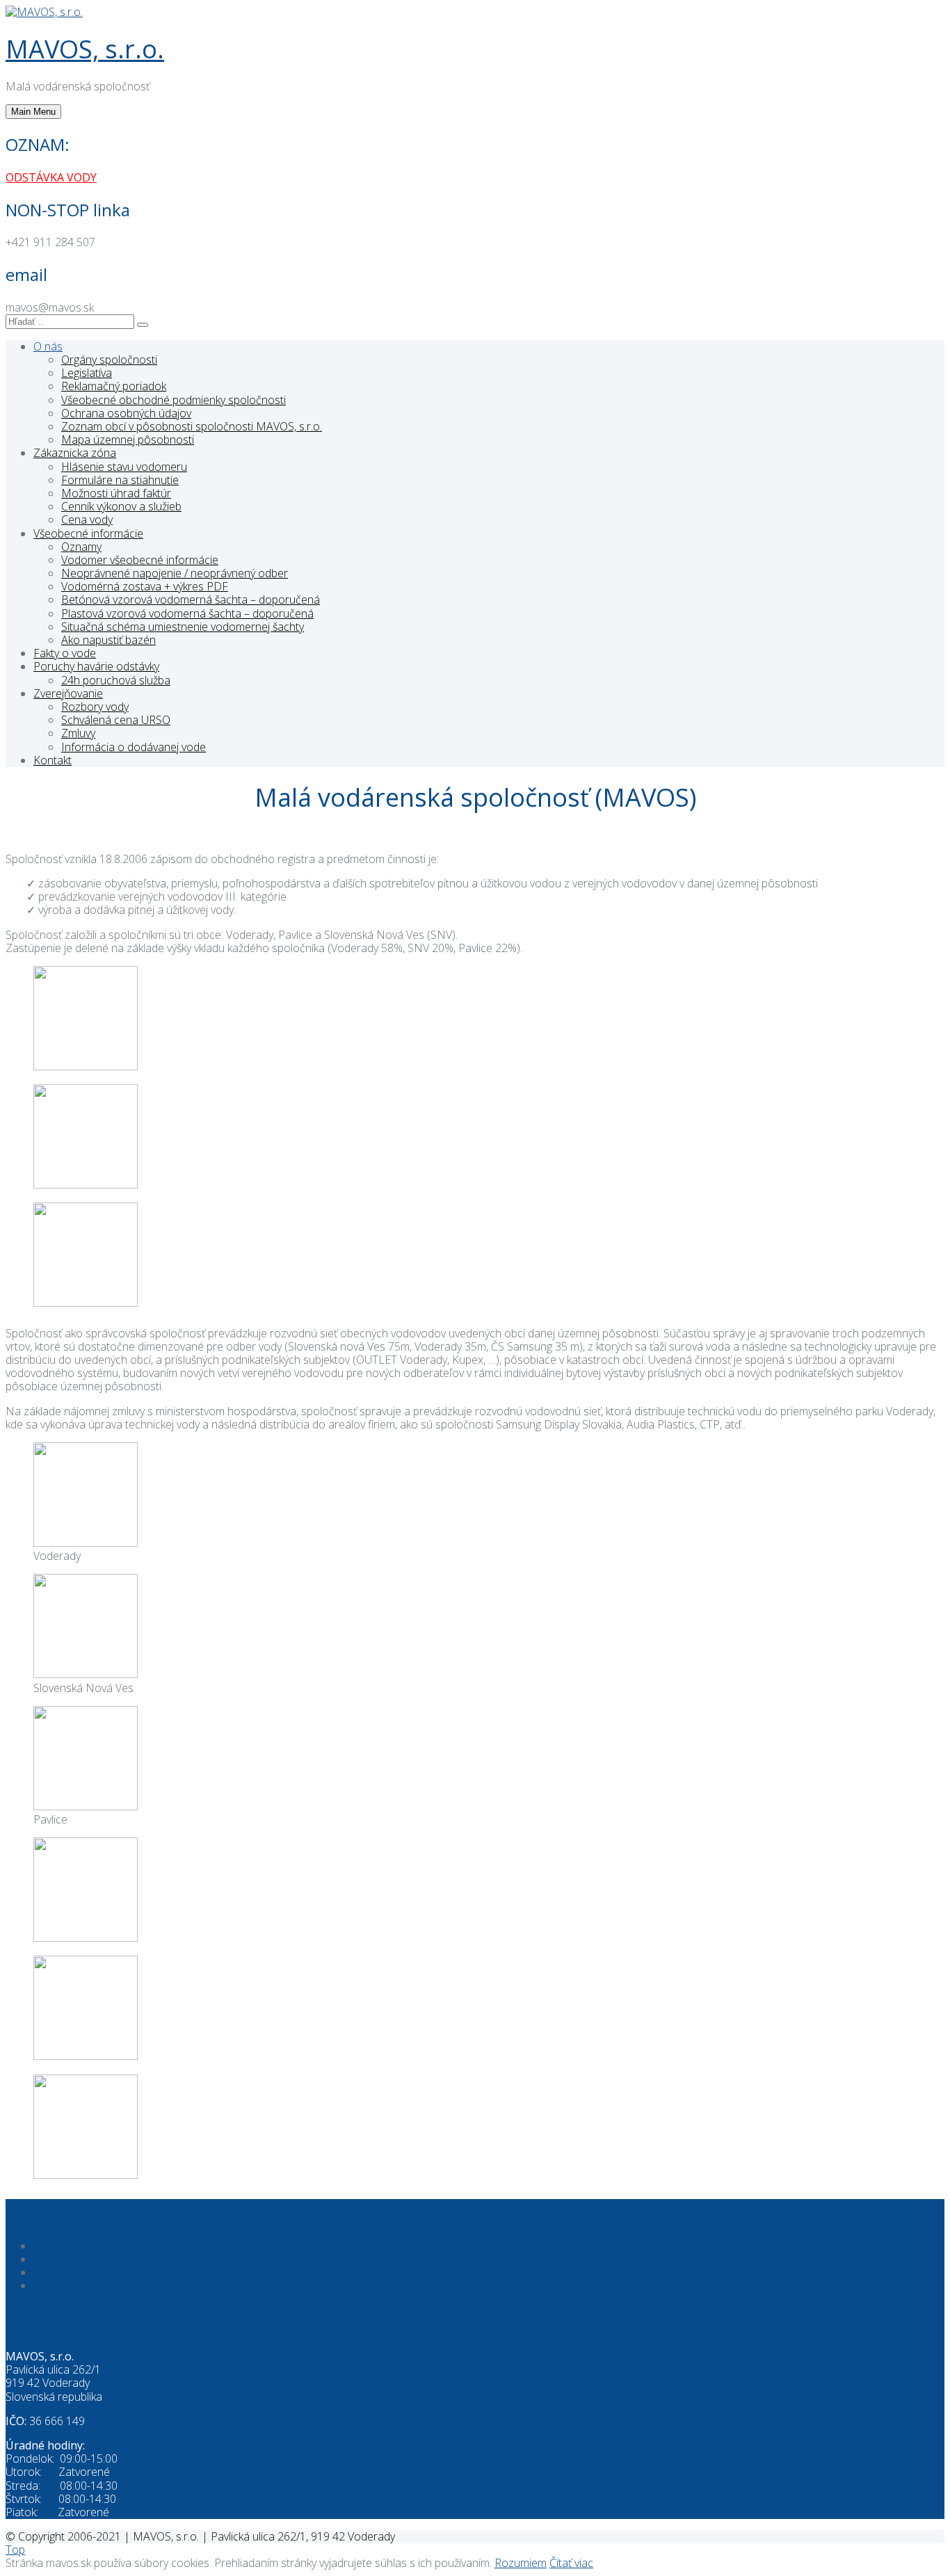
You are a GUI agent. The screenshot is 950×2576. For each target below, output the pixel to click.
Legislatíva (87, 373)
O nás (48, 346)
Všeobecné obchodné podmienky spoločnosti (174, 400)
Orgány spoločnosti (109, 360)
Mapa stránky (67, 2246)
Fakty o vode (65, 653)
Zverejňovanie (68, 693)
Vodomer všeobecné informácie (140, 560)
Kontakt (53, 760)
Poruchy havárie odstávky (96, 666)
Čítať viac (571, 2563)
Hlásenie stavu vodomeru (124, 467)
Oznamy (81, 547)
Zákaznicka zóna (75, 453)
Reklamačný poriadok (114, 386)
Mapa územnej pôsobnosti (128, 440)
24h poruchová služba (116, 680)
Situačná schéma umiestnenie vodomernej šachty (183, 627)
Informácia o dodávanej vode (134, 747)
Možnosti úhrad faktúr (116, 493)
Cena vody (87, 520)
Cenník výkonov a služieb (121, 506)
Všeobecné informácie (88, 533)
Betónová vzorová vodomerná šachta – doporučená (191, 599)
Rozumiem (521, 2563)
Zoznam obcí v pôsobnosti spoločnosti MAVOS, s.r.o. (192, 426)
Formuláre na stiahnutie (120, 480)
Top (15, 2550)
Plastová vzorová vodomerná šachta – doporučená (187, 613)
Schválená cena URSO (116, 720)
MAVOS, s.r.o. (85, 49)
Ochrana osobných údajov (126, 413)
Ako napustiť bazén (108, 640)
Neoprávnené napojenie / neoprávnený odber (175, 573)
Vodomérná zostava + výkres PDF (145, 586)
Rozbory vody (95, 707)
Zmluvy (78, 733)
